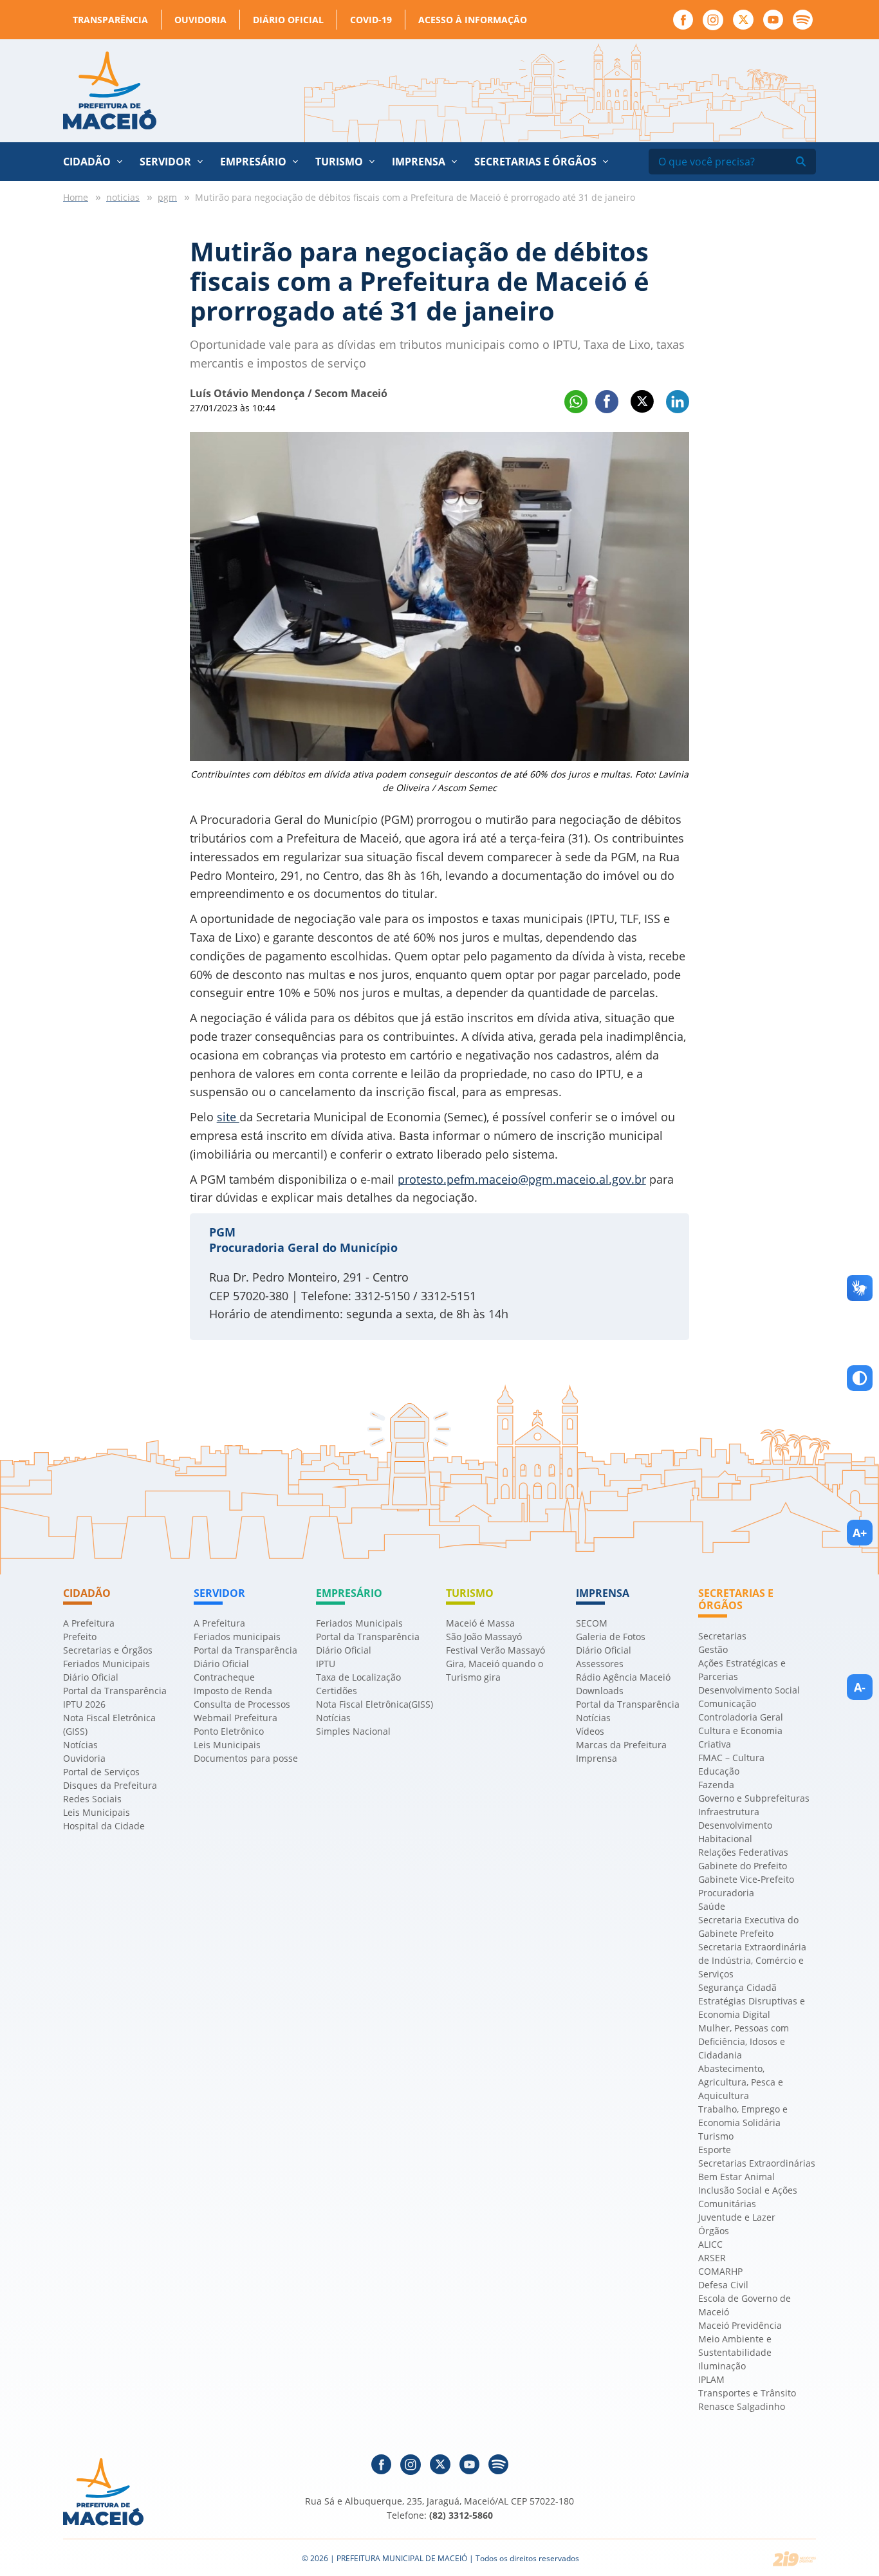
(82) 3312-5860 (461, 2515)
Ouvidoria (200, 20)
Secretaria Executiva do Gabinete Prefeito (748, 1927)
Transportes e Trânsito (747, 2393)
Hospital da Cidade (104, 1826)
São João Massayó (484, 1637)
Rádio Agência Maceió (623, 1677)
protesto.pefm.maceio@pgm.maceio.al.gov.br (522, 1179)
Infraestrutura (729, 1812)
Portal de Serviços (101, 1772)
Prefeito (80, 1637)
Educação (719, 1771)
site (228, 1117)
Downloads (600, 1691)
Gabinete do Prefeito (743, 1866)
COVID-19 (371, 20)
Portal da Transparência (115, 1691)
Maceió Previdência (740, 2325)
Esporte (715, 2150)
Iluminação (722, 2366)
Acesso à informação (473, 20)
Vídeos (590, 1731)
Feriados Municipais (106, 1664)
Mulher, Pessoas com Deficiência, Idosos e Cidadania (744, 2041)
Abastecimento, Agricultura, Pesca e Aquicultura (741, 2082)
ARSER (712, 2258)
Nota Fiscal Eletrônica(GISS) (375, 1704)
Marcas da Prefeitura (621, 1745)
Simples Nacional (353, 1731)
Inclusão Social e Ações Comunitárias (748, 2197)
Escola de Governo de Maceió (745, 2305)
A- (860, 1687)
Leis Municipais (97, 1812)
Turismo (716, 2136)
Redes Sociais (92, 1799)
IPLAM (711, 2379)
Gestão (713, 1649)
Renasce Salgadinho (742, 2406)
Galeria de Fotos (611, 1637)
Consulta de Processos (242, 1704)
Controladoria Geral (741, 1717)
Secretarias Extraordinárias (757, 2163)
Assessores (600, 1664)
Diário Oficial (288, 20)
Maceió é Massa (480, 1623)
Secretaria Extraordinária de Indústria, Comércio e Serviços (752, 1960)
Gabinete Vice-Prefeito (746, 1879)
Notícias (80, 1745)
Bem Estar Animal (736, 2177)
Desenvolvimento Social (749, 1690)
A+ (860, 1533)
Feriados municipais (237, 1637)
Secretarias (722, 1636)
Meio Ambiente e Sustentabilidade (735, 2346)
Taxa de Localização (358, 1677)
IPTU (326, 1664)
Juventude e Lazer (737, 2217)
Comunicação (727, 1703)
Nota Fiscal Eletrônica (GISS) (109, 1724)
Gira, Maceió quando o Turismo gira (495, 1670)
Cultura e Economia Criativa (740, 1737)
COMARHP (720, 2271)
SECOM (592, 1623)
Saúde (712, 1906)
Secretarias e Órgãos (535, 162)
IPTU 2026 (84, 1704)
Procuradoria (726, 1893)
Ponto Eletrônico (229, 1731)
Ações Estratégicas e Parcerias (742, 1670)
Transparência (110, 20)
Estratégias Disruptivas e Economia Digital (752, 2008)
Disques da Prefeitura (110, 1785)
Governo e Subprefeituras (754, 1798)
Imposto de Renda (233, 1691)
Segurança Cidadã (737, 1987)
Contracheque (224, 1677)
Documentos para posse (246, 1758)
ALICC (710, 2244)
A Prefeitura (89, 1623)
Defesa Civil (723, 2285)
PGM (222, 1232)
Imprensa (597, 1758)
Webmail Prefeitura (236, 1718)
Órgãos (714, 2231)
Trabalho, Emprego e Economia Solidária (743, 2116)
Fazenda (716, 1785)
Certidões (337, 1691)
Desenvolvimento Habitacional (735, 1832)
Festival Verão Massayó (495, 1650)
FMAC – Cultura (731, 1758)
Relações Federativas (743, 1852)
